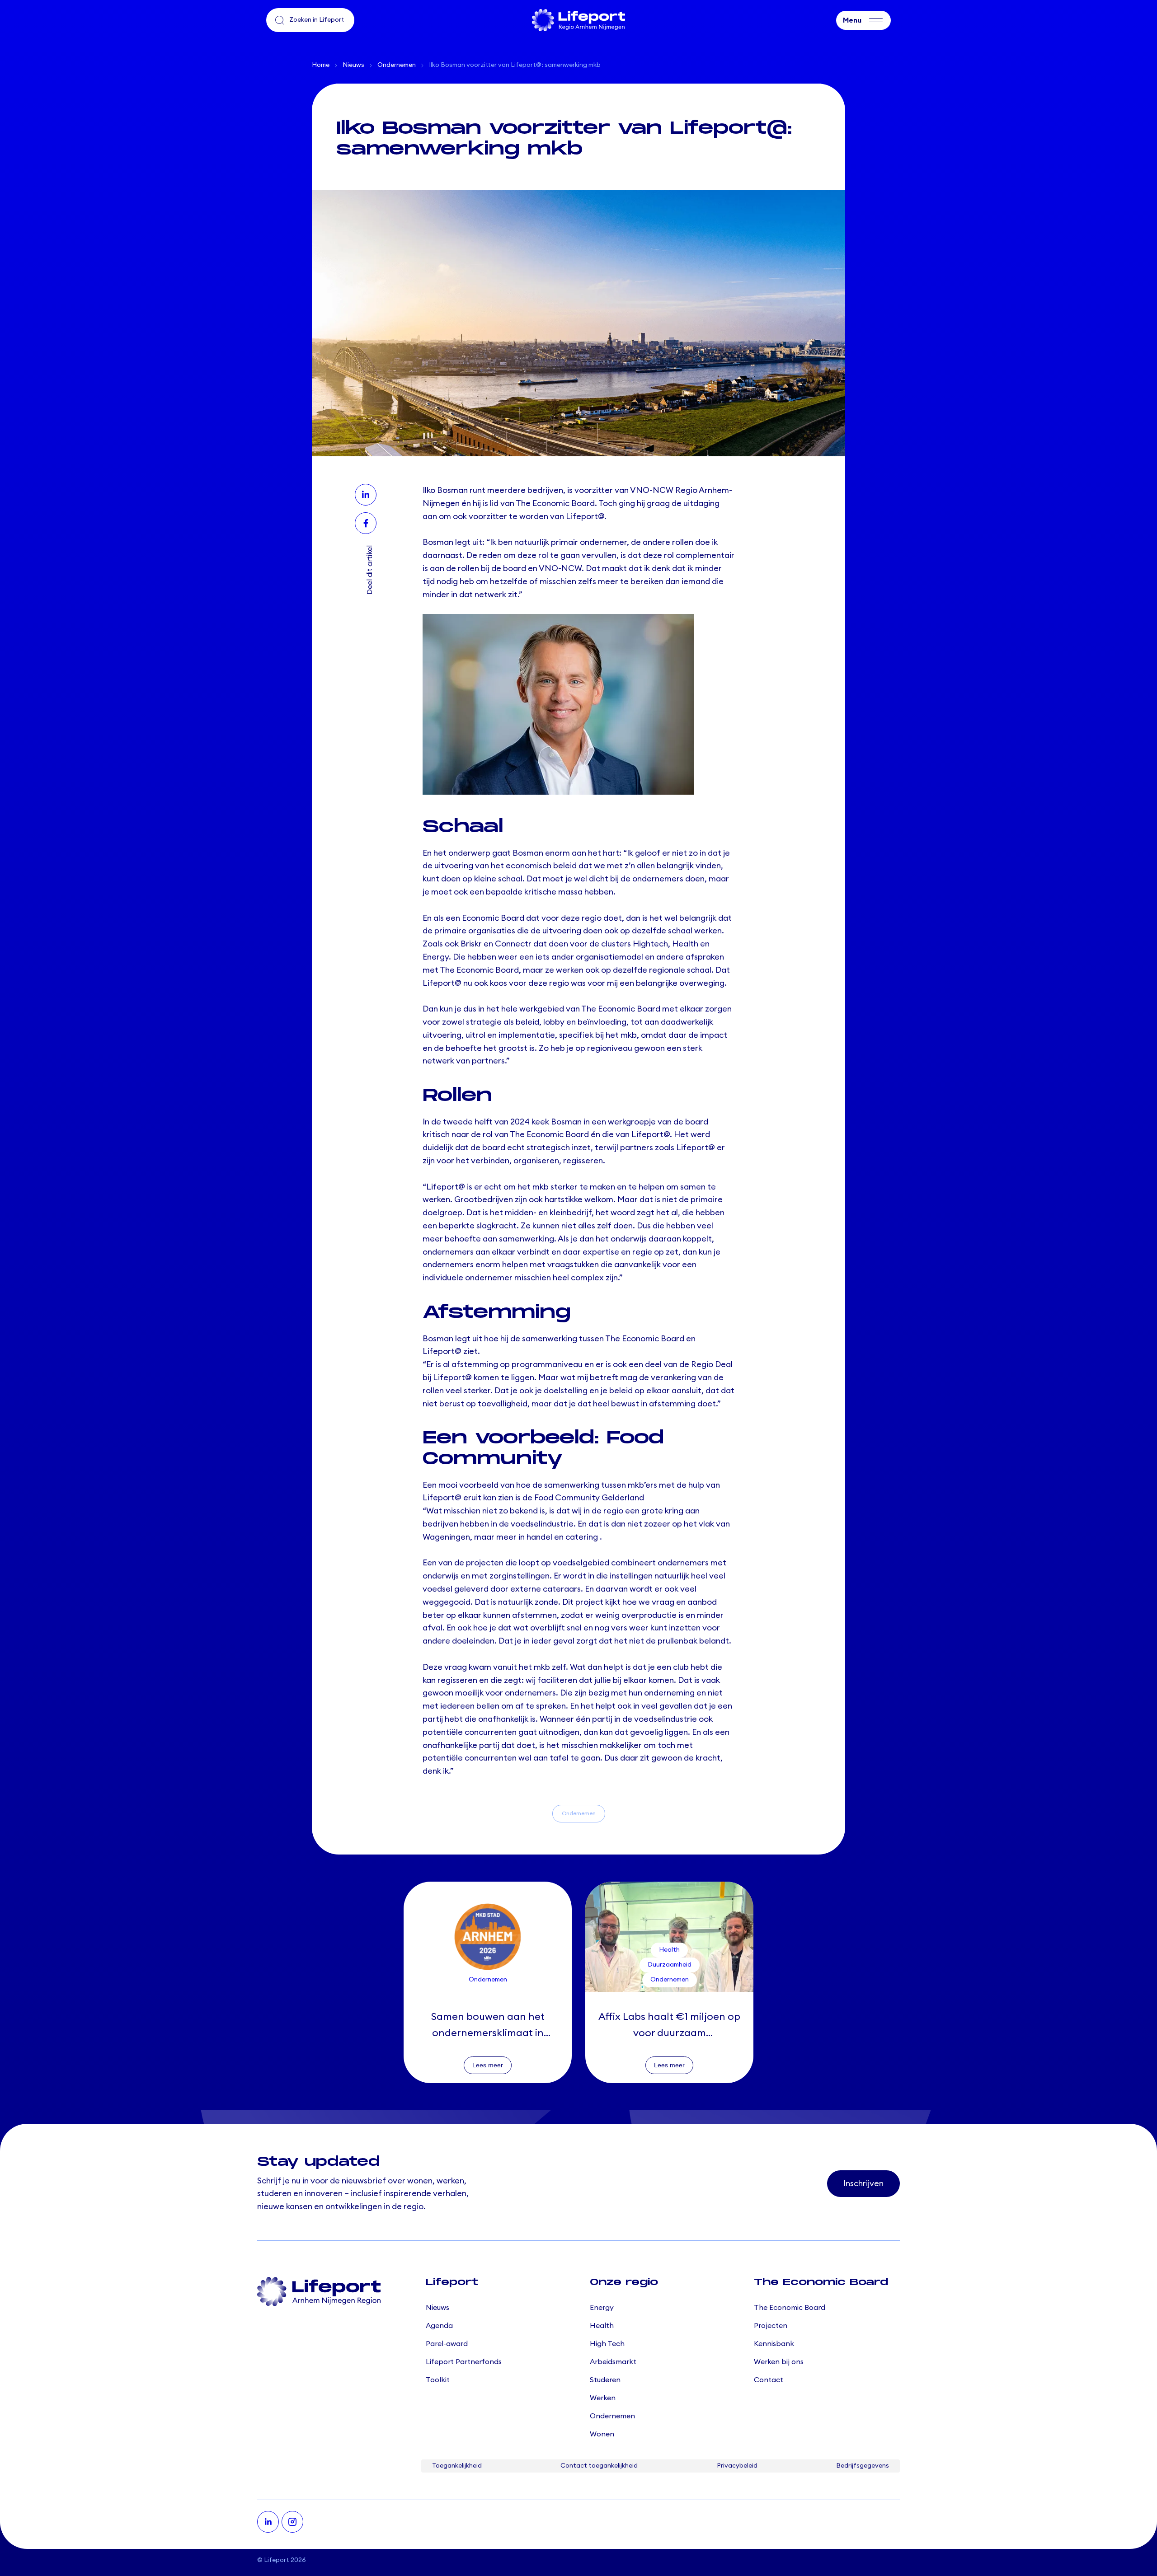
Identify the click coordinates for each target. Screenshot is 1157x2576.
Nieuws (353, 65)
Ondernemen (397, 65)
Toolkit (438, 2380)
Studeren (605, 2380)
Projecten (771, 2326)
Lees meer (488, 2065)
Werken (603, 2398)
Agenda (439, 2326)
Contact (769, 2380)
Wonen (602, 2434)
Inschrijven (863, 2183)
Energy (602, 2308)
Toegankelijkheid (457, 2466)
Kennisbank (774, 2344)
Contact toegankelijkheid (599, 2466)
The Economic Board (790, 2308)
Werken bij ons (779, 2362)
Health (602, 2326)
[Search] (280, 20)
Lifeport (277, 2560)
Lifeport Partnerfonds (464, 2362)
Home (321, 65)
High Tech (607, 2344)
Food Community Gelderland (589, 1498)
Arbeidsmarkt (613, 2362)
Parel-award (447, 2344)
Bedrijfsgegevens (863, 2466)
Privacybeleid (737, 2466)
